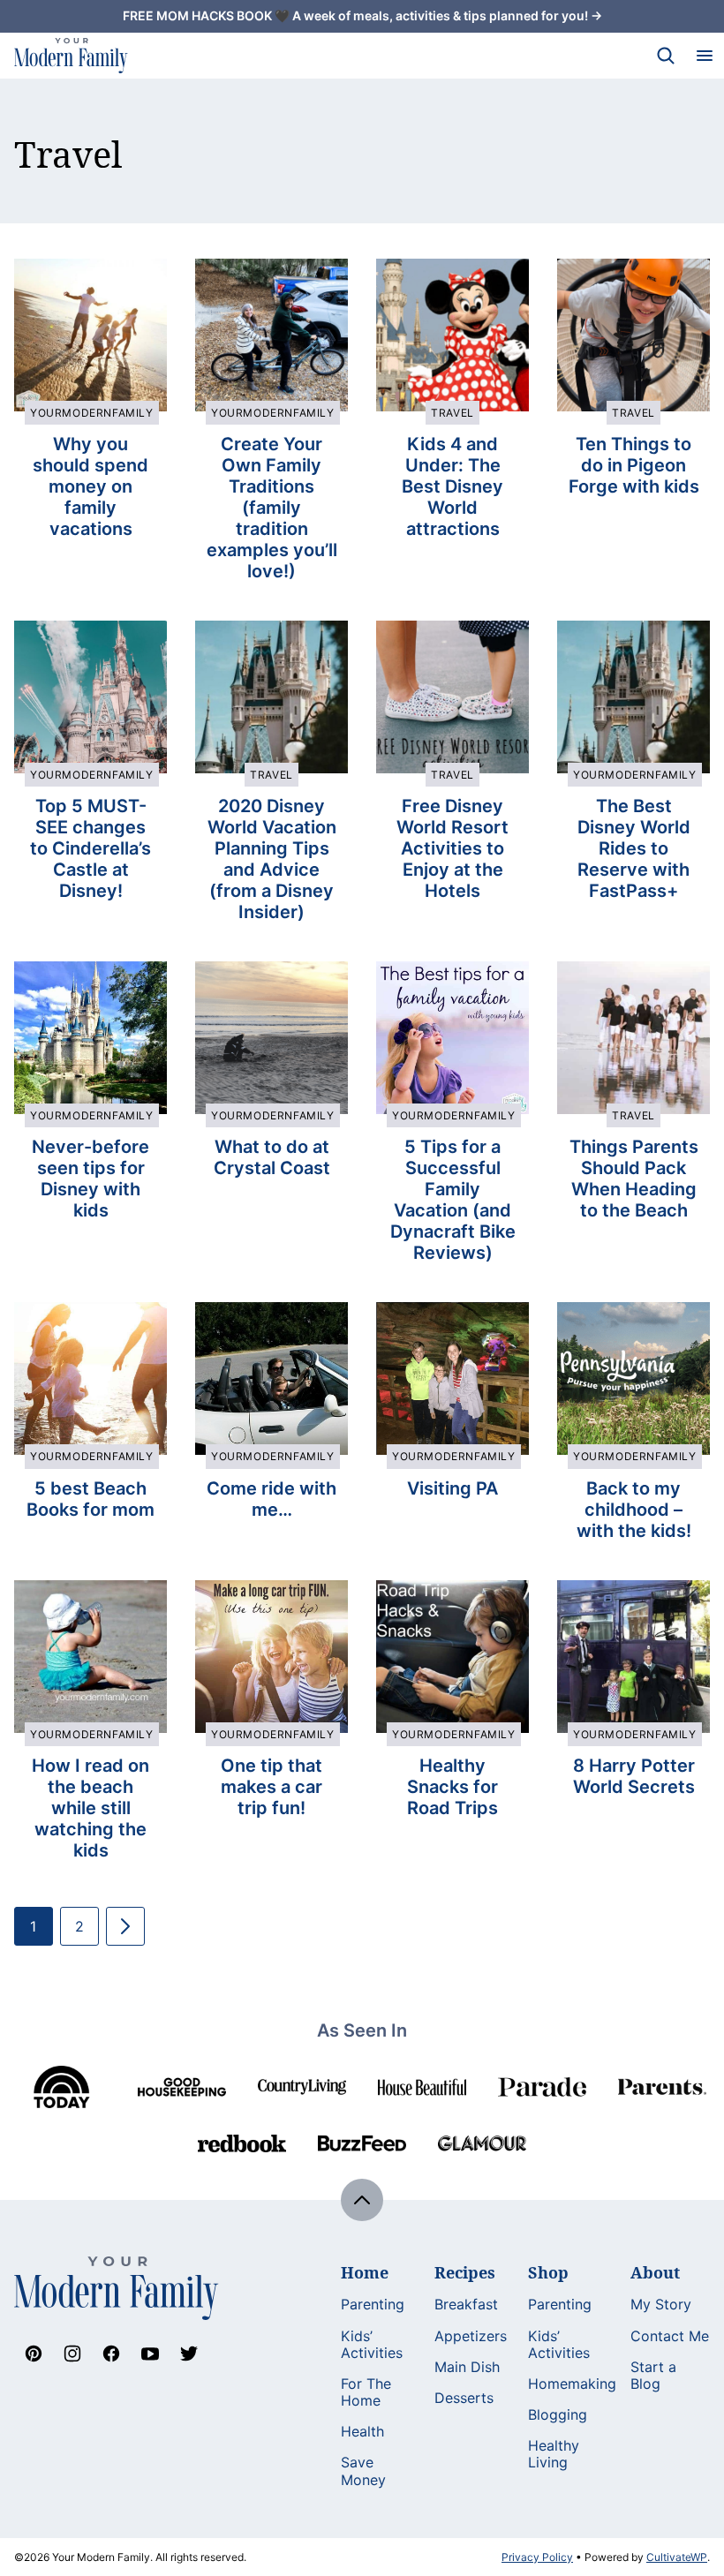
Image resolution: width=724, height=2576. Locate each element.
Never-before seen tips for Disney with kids (90, 1179)
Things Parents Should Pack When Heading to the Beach (634, 1179)
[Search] (666, 56)
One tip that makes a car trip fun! (271, 1787)
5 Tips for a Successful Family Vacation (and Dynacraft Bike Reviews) (453, 1200)
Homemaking (572, 2384)
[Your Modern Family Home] (71, 56)
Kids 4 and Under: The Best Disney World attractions (452, 486)
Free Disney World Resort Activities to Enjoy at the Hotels (452, 848)
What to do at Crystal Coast (272, 1157)
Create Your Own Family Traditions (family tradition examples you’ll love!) (272, 508)
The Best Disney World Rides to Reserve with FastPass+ (634, 848)
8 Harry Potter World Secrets (634, 1776)
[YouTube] (150, 2354)
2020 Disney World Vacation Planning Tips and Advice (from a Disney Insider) (272, 859)
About (655, 2272)
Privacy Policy (537, 2557)
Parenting (373, 2304)
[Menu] (705, 56)
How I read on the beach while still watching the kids (90, 1808)
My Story (661, 2304)
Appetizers (471, 2336)
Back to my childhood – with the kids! (634, 1510)
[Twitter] (189, 2354)
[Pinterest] (34, 2354)
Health (362, 2431)
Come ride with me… (271, 1499)
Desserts (464, 2398)
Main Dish (467, 2367)
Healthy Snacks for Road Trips (452, 1787)
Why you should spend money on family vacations (90, 486)
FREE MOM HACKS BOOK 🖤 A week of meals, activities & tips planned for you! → (362, 15)
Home (365, 2272)
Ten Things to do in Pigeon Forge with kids (634, 465)
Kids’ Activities (372, 2344)
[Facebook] (111, 2354)
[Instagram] (72, 2354)
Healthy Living (554, 2454)
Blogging (558, 2414)
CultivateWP (677, 2557)
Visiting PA (452, 1488)
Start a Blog (653, 2375)
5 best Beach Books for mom (90, 1499)
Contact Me (670, 2336)
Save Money (363, 2471)
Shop (548, 2272)
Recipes (465, 2272)
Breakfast (466, 2304)
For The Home (366, 2392)
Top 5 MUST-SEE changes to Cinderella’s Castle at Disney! (90, 848)
